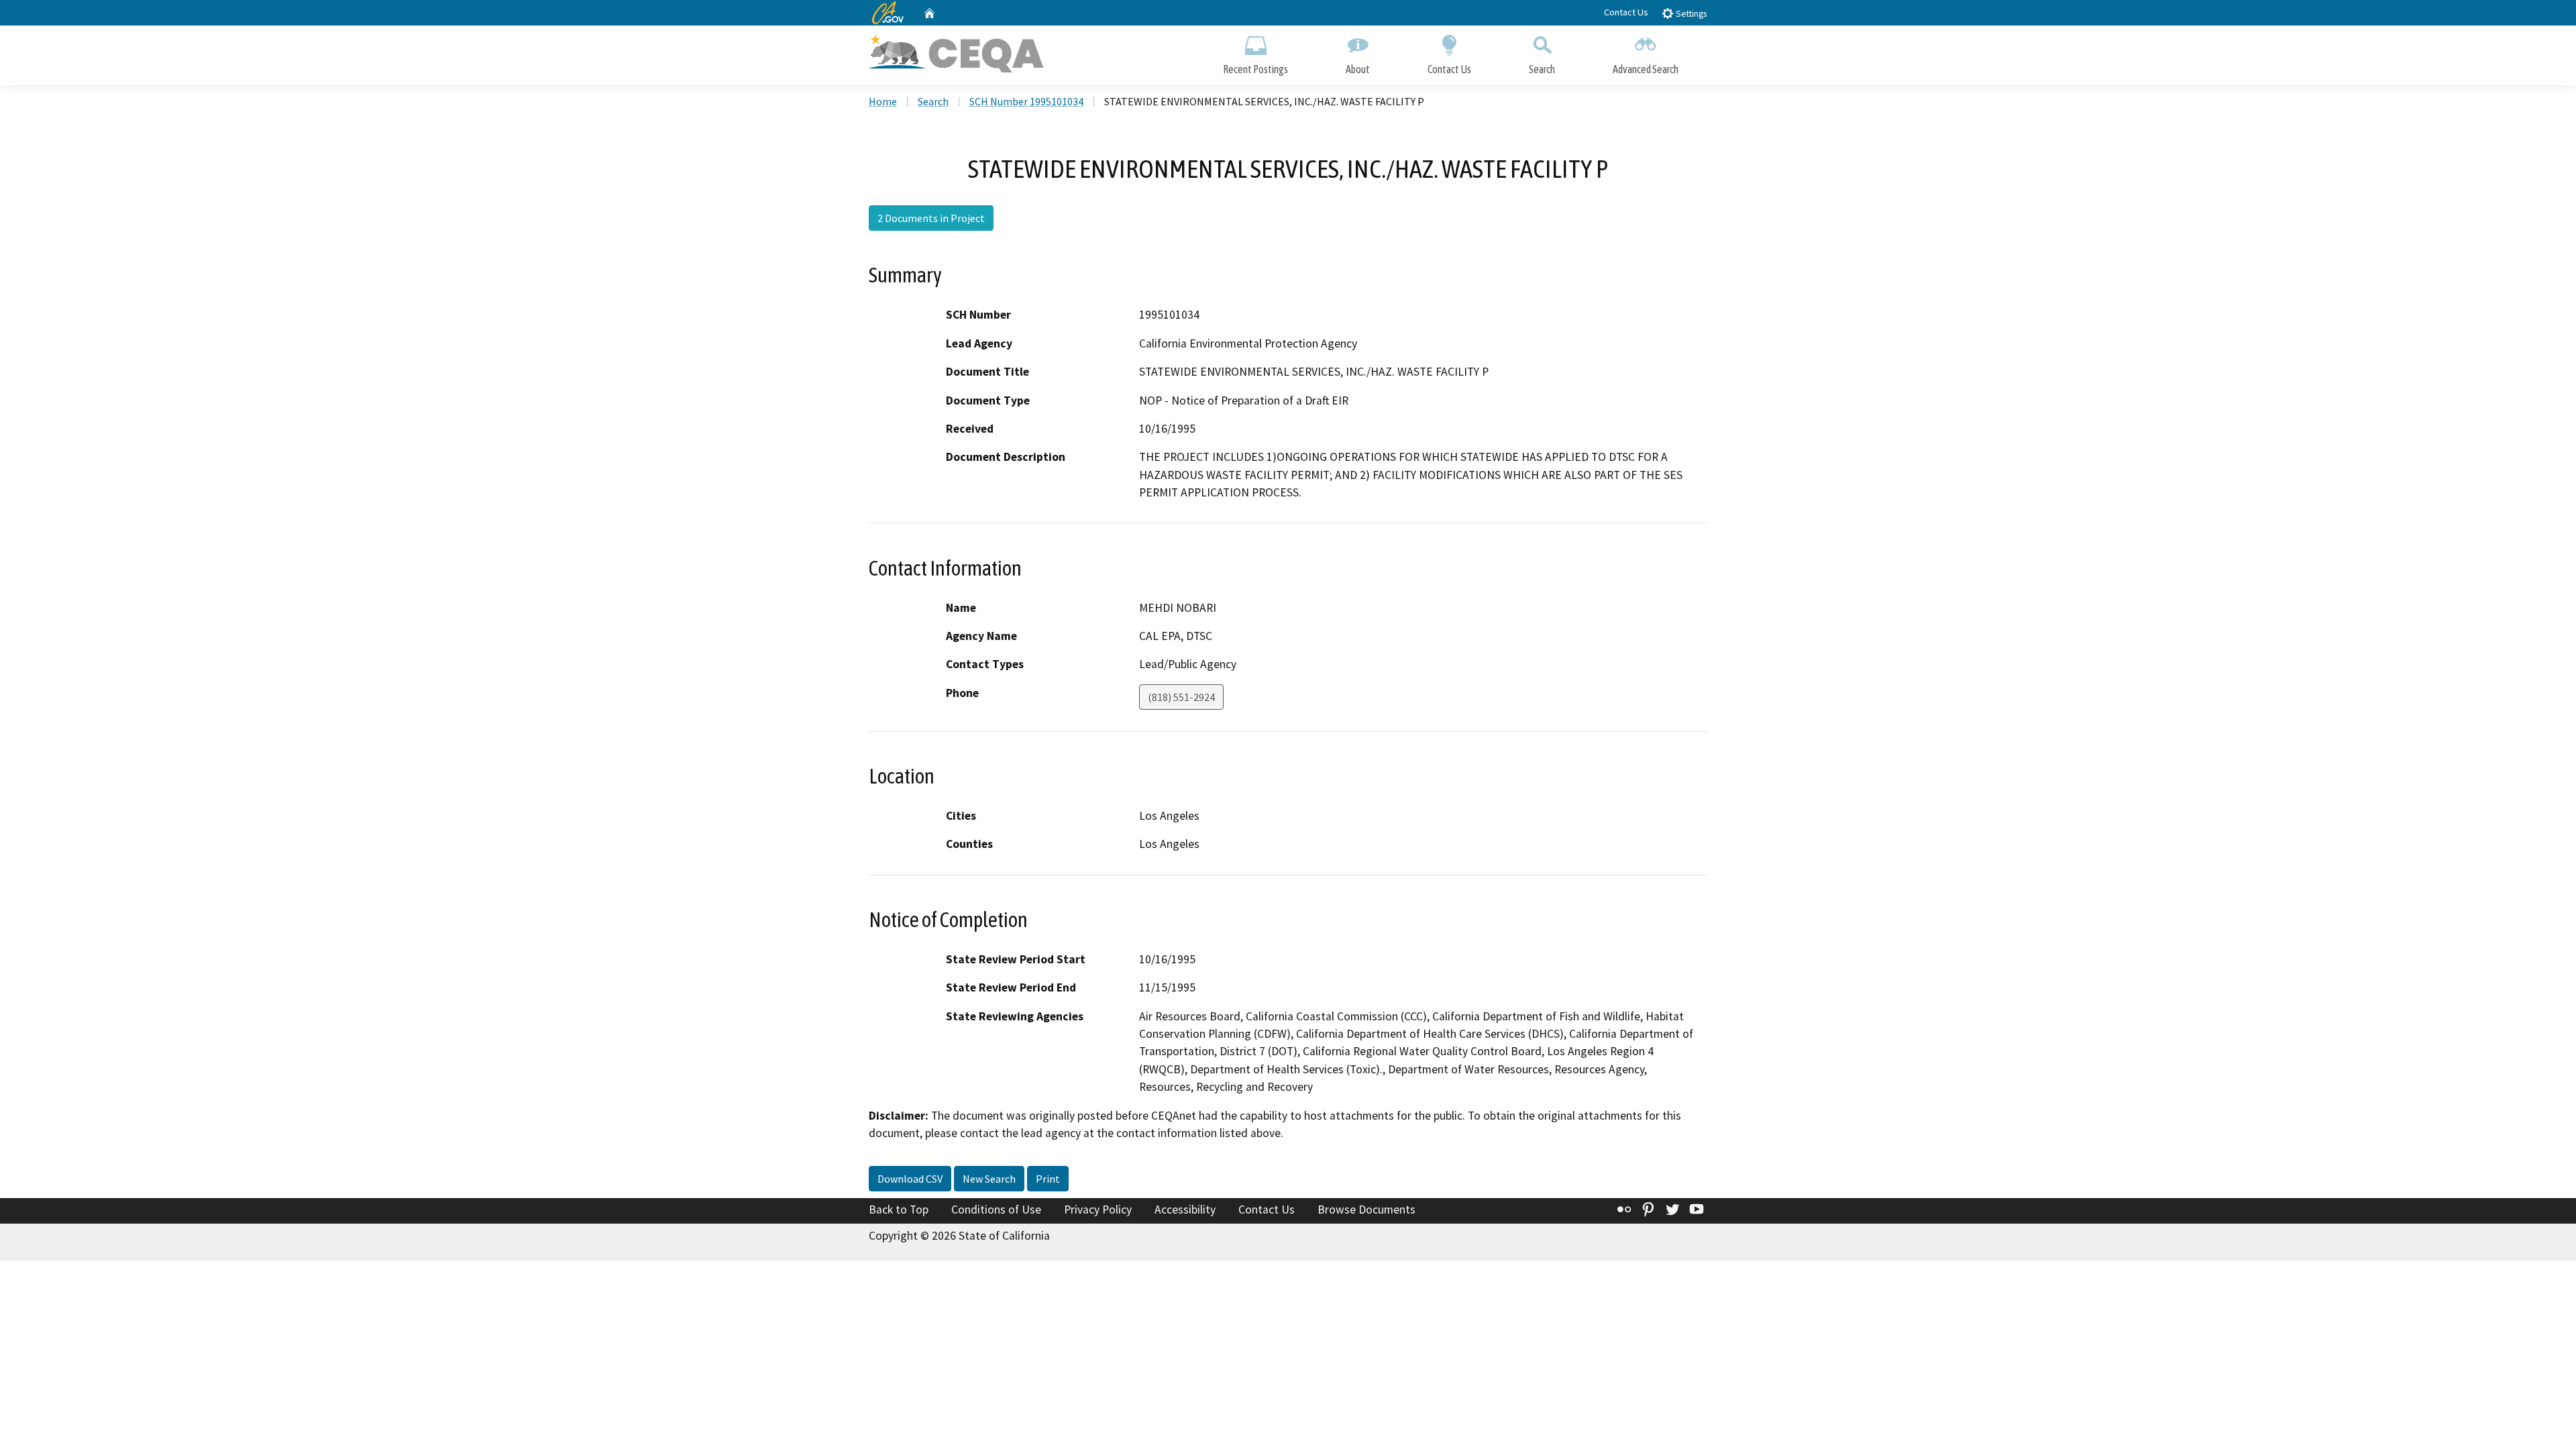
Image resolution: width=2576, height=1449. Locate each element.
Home (883, 101)
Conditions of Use (996, 1210)
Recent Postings (1255, 69)
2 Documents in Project (931, 218)
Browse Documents (1366, 1210)
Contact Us (1626, 12)
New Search (989, 1179)
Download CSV (910, 1179)
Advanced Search (1646, 69)
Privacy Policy (1098, 1210)
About (1358, 69)
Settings (1690, 14)
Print (1048, 1179)
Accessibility (1185, 1210)
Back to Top (899, 1210)
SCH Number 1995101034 (1026, 101)
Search (1542, 69)
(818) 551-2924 (1181, 697)
